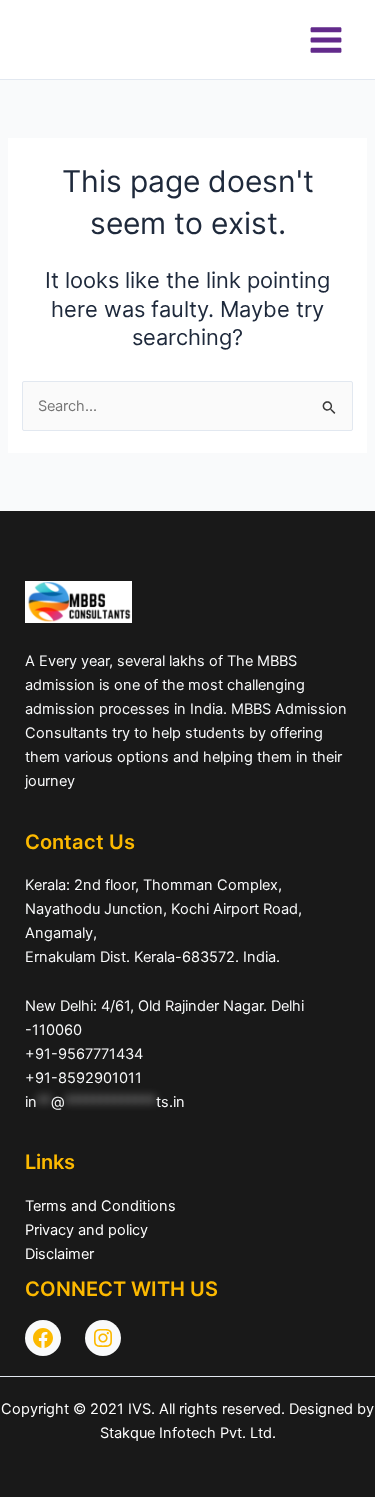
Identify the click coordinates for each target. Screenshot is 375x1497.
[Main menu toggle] (326, 40)
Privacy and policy (86, 1230)
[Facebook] (43, 1338)
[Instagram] (103, 1338)
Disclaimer (59, 1254)
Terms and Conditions (100, 1206)
